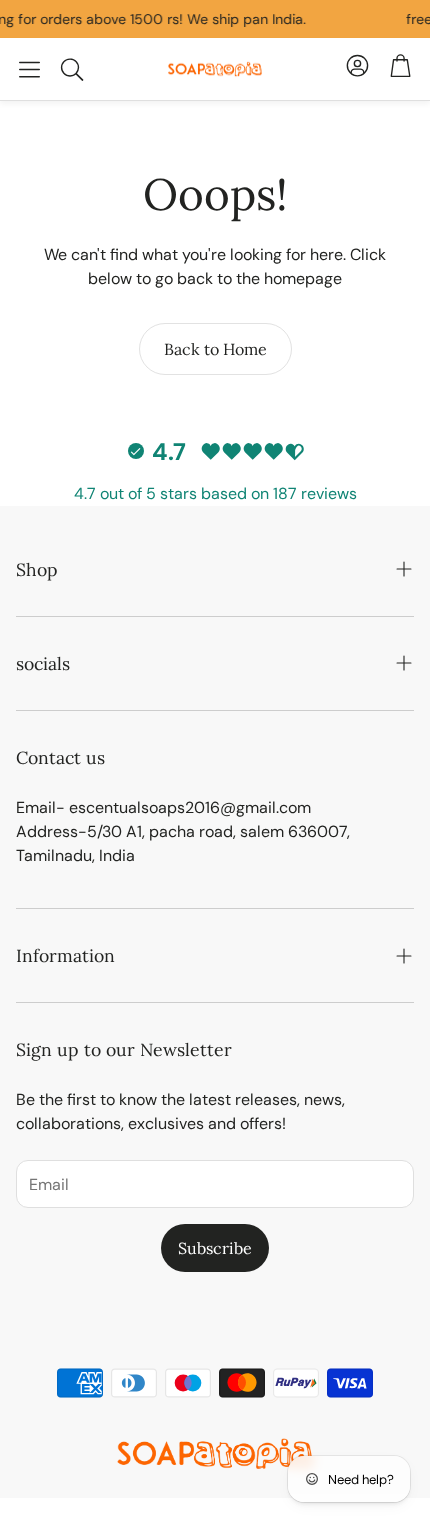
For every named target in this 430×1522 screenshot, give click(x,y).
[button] (29, 69)
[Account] (357, 69)
